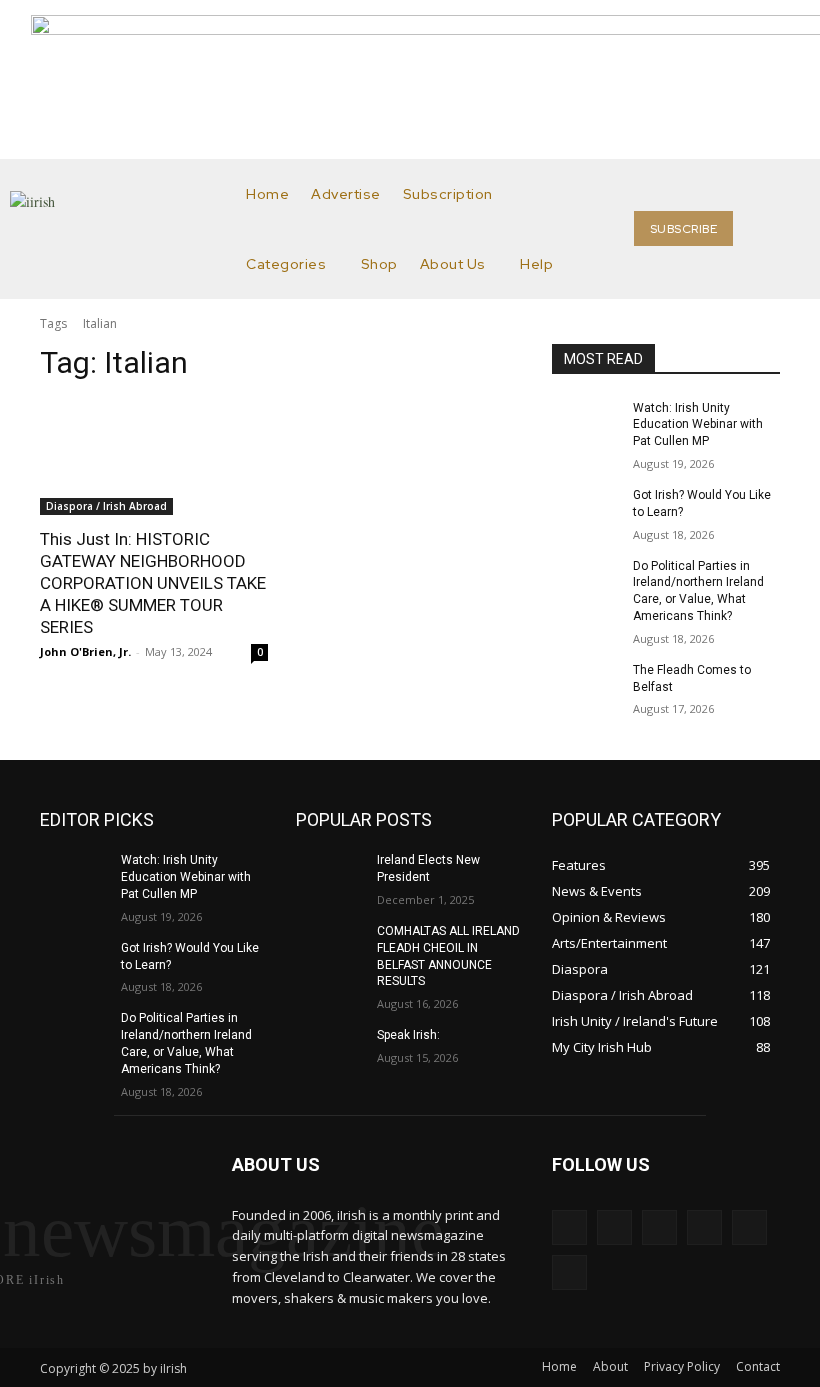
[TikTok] (704, 1227)
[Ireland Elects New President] (330, 876)
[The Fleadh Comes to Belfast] (586, 686)
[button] (786, 229)
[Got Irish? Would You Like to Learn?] (586, 511)
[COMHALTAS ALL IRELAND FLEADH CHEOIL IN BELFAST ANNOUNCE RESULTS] (330, 947)
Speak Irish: (408, 1035)
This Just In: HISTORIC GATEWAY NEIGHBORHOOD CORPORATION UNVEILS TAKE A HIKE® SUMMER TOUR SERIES (153, 583)
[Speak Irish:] (330, 1051)
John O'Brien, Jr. (85, 651)
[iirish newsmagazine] (125, 229)
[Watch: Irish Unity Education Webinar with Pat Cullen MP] (586, 424)
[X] (749, 1227)
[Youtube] (569, 1272)
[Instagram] (614, 1227)
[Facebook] (569, 1227)
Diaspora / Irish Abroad (106, 506)
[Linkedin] (659, 1227)
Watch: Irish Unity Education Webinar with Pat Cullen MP (698, 425)
